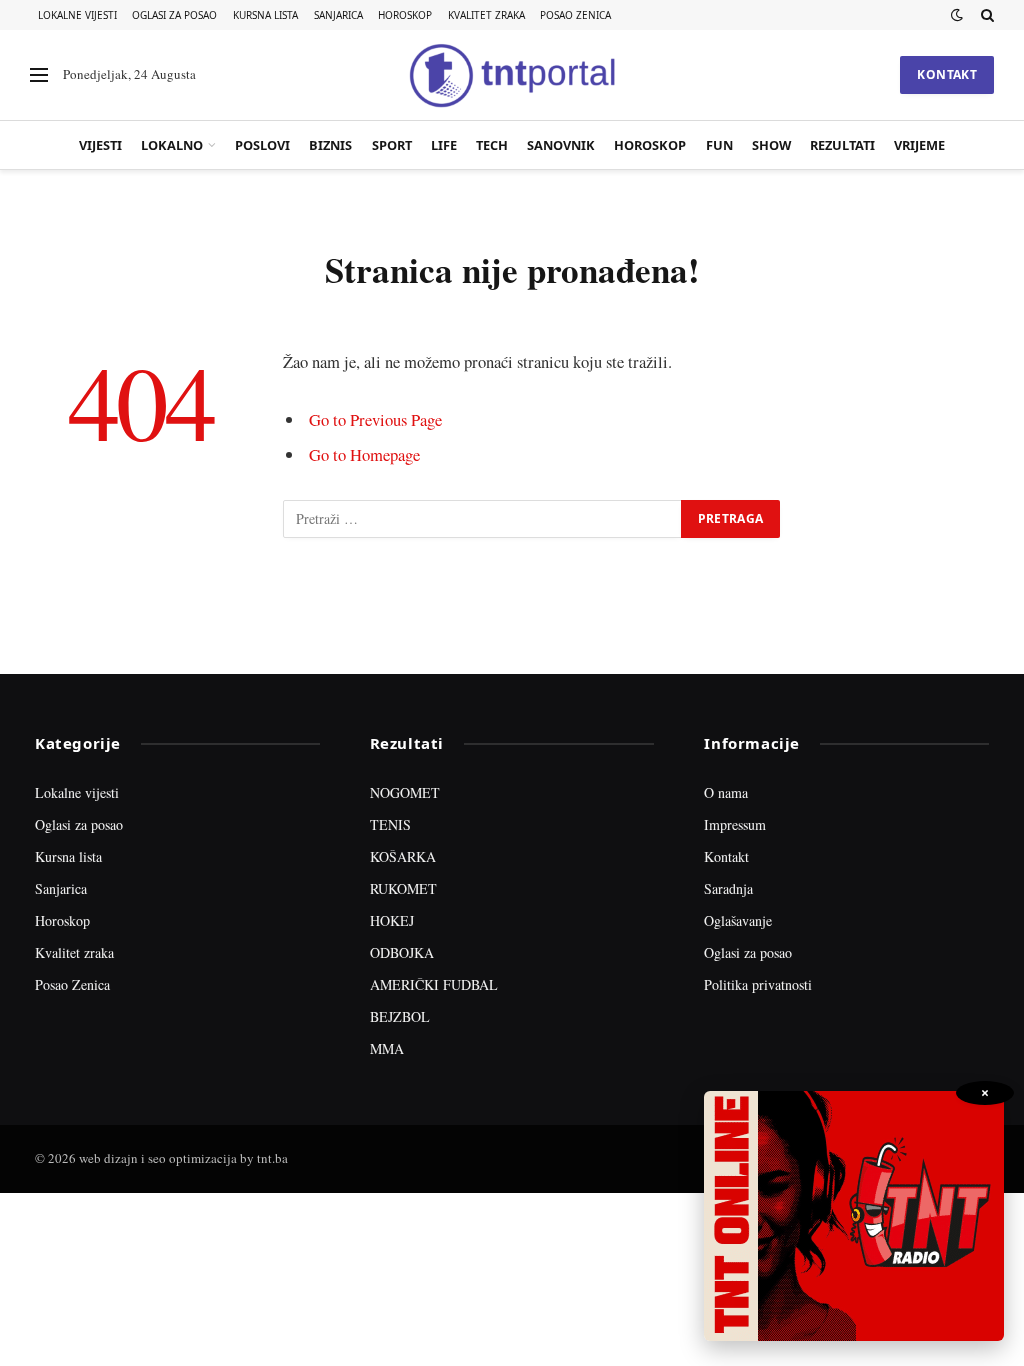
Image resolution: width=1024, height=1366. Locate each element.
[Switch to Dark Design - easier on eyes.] (957, 15)
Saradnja (728, 888)
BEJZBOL (400, 1016)
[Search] (985, 15)
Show (771, 145)
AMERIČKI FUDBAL (434, 984)
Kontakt (947, 74)
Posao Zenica (575, 15)
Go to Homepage (364, 454)
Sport (392, 145)
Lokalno (172, 145)
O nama (726, 792)
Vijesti (100, 145)
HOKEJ (392, 920)
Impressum (735, 824)
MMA (387, 1048)
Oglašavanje (738, 920)
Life (444, 145)
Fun (719, 145)
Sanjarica (338, 15)
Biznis (330, 145)
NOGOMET (405, 792)
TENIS (390, 824)
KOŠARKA (403, 856)
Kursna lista (265, 15)
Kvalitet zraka (486, 15)
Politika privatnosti (758, 984)
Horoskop (405, 15)
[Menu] (39, 75)
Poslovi (262, 145)
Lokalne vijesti (77, 15)
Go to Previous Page (375, 419)
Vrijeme (919, 145)
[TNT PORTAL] (512, 75)
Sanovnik (561, 145)
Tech (492, 145)
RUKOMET (403, 888)
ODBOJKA (402, 952)
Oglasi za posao (174, 15)
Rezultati (842, 145)
